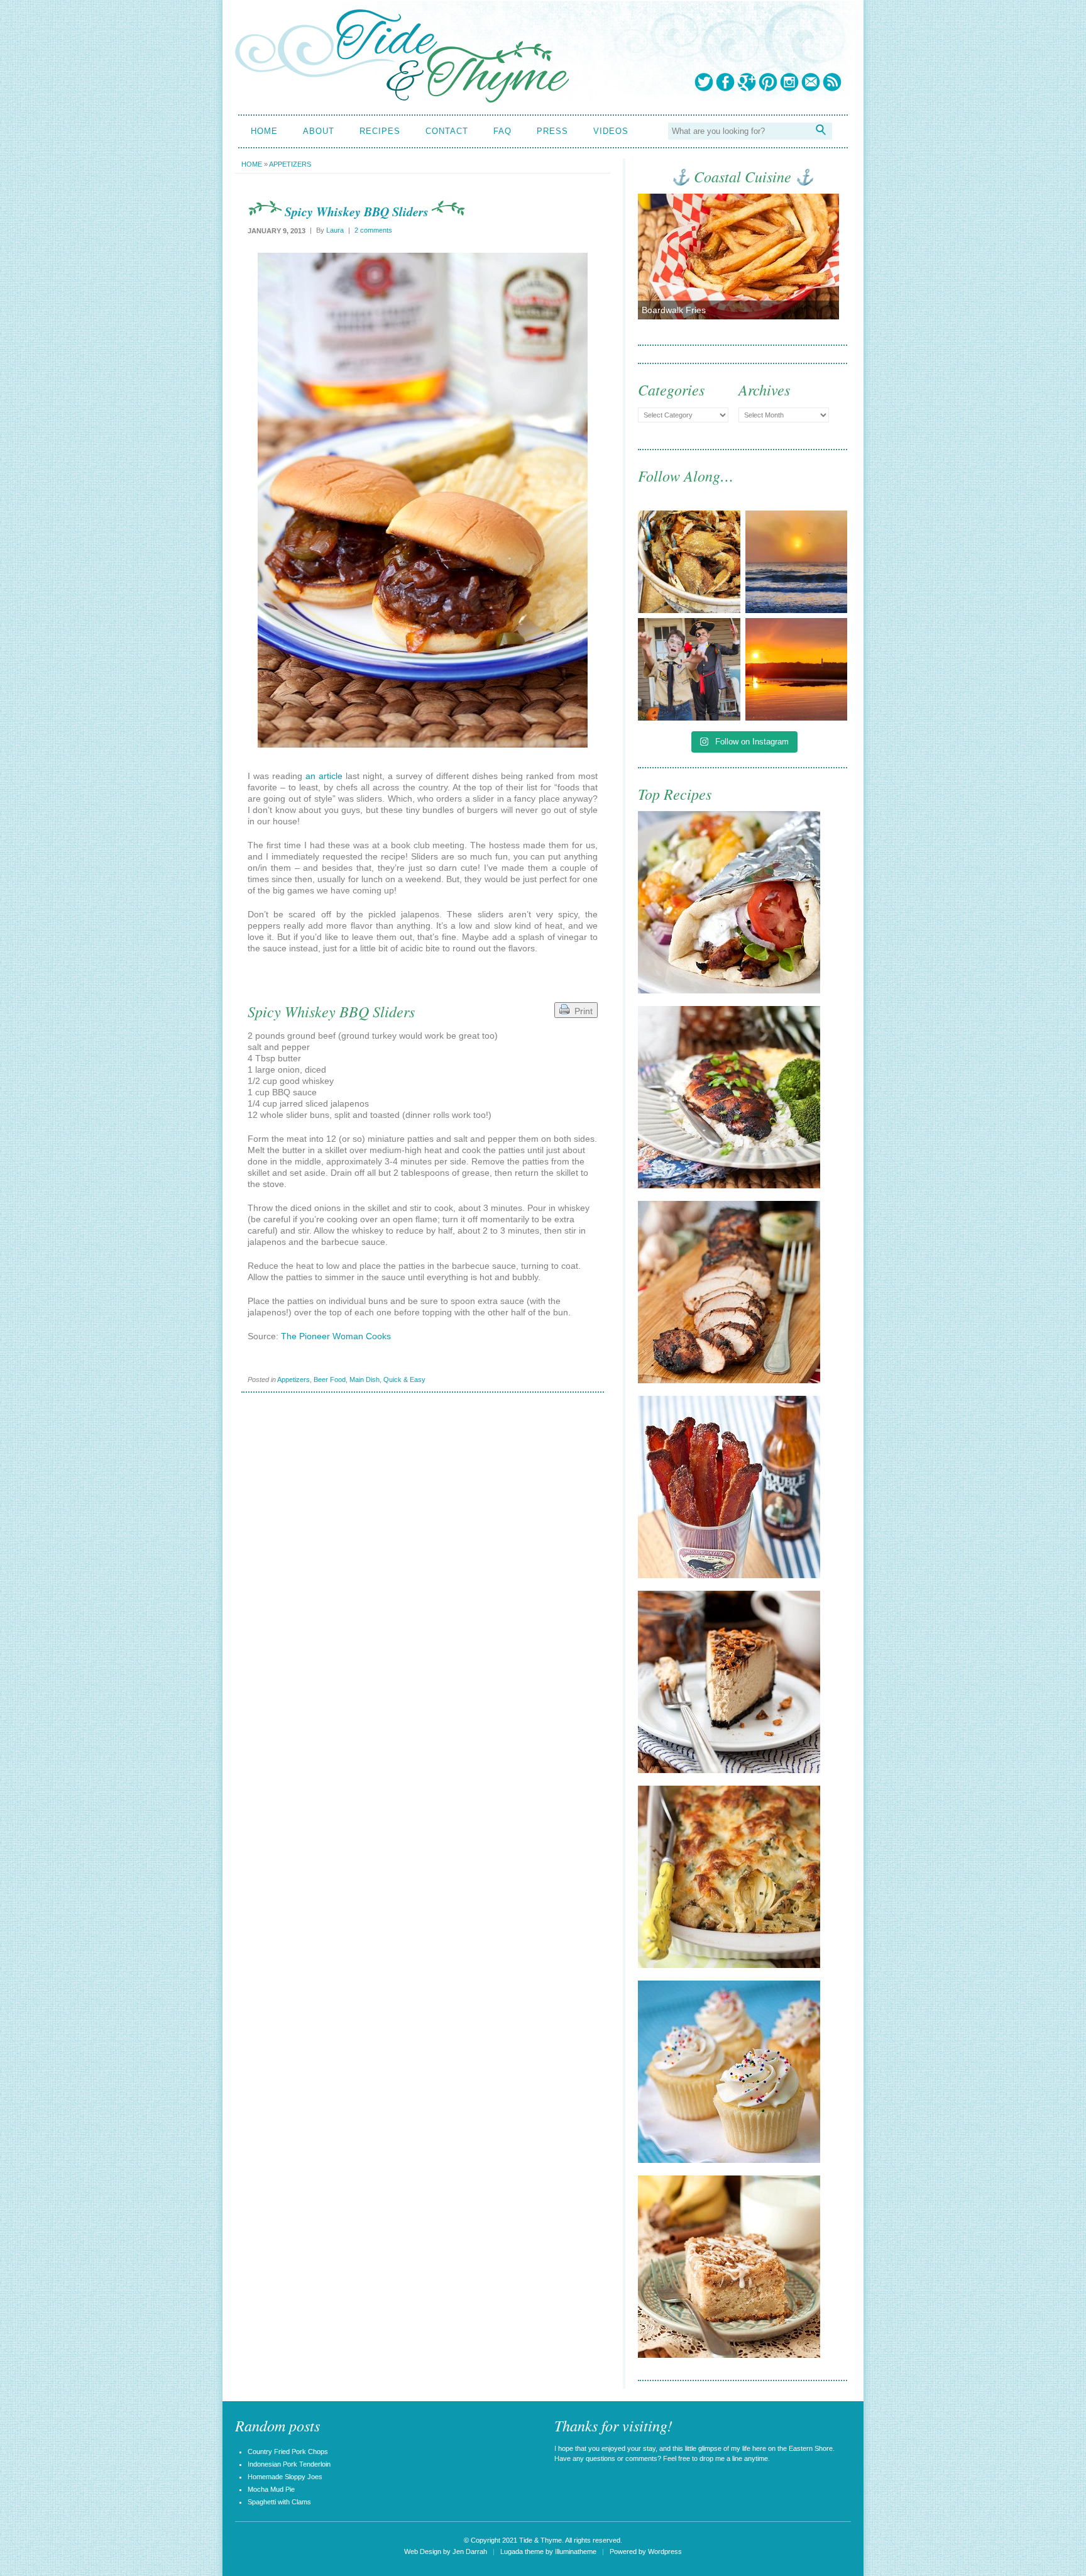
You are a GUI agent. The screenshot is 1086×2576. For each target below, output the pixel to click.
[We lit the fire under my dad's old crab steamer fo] (689, 562)
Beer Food (330, 1379)
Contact (447, 131)
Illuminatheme (576, 2551)
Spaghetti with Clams (279, 2502)
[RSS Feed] (832, 82)
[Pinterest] (768, 82)
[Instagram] (789, 82)
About (319, 131)
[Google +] (747, 82)
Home (264, 131)
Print (581, 1011)
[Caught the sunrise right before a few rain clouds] (797, 669)
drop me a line (721, 2458)
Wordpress (665, 2551)
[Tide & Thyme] (402, 99)
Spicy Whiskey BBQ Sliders (357, 211)
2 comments (373, 230)
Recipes (380, 131)
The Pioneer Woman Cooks (336, 1336)
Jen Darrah (470, 2551)
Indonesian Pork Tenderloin (289, 2464)
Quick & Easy (404, 1379)
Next (819, 261)
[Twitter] (704, 82)
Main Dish (365, 1379)
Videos (611, 131)
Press (552, 131)
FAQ (502, 131)
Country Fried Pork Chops (288, 2452)
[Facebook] (725, 82)
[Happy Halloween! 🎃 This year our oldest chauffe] (689, 669)
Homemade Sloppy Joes (285, 2477)
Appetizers (290, 164)
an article (324, 776)
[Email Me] (811, 82)
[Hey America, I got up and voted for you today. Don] (797, 562)
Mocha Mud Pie (271, 2489)
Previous (657, 261)
